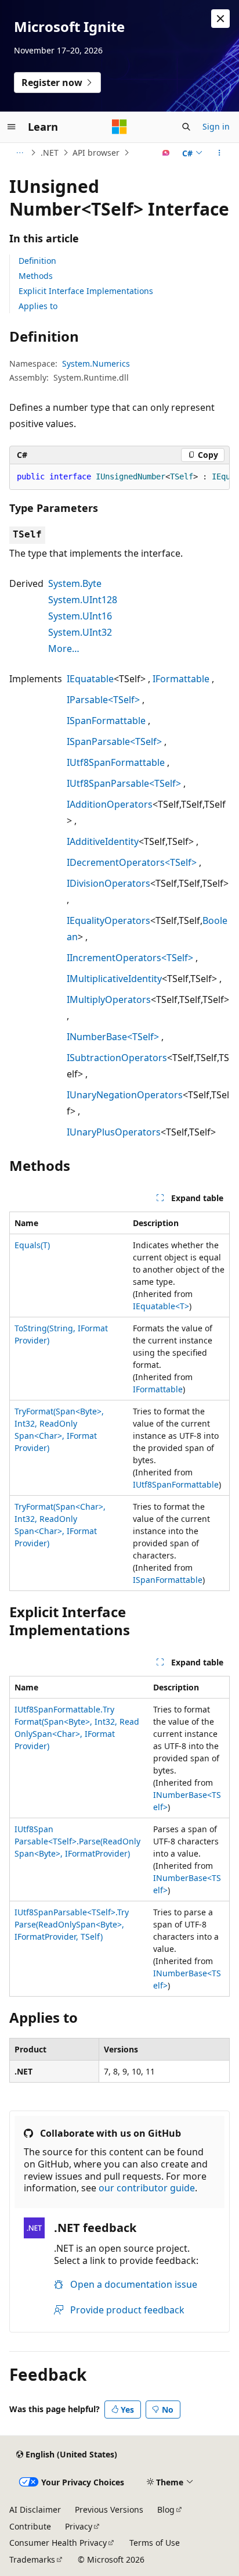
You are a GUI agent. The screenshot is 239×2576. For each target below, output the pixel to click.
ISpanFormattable (106, 721)
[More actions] (220, 153)
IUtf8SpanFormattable (116, 762)
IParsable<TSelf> (103, 700)
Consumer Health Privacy (58, 2543)
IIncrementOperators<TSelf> (130, 958)
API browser (96, 153)
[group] (119, 477)
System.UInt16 (80, 616)
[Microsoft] (119, 127)
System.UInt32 (80, 632)
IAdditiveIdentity (103, 841)
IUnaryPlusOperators (114, 1132)
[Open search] (186, 127)
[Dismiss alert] (220, 19)
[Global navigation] (12, 127)
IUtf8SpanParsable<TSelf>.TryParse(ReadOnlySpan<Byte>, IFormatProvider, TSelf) (72, 1924)
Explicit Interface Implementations (86, 291)
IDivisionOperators (108, 883)
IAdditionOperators (110, 804)
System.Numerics (96, 363)
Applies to (38, 306)
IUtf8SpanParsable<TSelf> (124, 783)
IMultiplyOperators (109, 999)
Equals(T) (32, 1245)
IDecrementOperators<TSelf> (132, 862)
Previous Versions (109, 2509)
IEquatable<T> (161, 1306)
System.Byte (75, 583)
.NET (50, 153)
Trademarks (32, 2559)
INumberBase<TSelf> (113, 1037)
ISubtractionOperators (117, 1058)
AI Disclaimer (35, 2509)
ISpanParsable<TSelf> (114, 741)
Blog (166, 2509)
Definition (37, 261)
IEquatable (90, 679)
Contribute (30, 2526)
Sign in (216, 126)
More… (64, 649)
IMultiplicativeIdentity (114, 979)
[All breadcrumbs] (19, 153)
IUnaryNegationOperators (125, 1095)
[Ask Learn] (166, 153)
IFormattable (181, 679)
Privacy (79, 2526)
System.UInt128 (83, 600)
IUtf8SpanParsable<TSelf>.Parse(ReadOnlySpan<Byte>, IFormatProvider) (77, 1841)
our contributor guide (147, 2188)
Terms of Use (155, 2543)
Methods (36, 276)
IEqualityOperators (108, 920)
